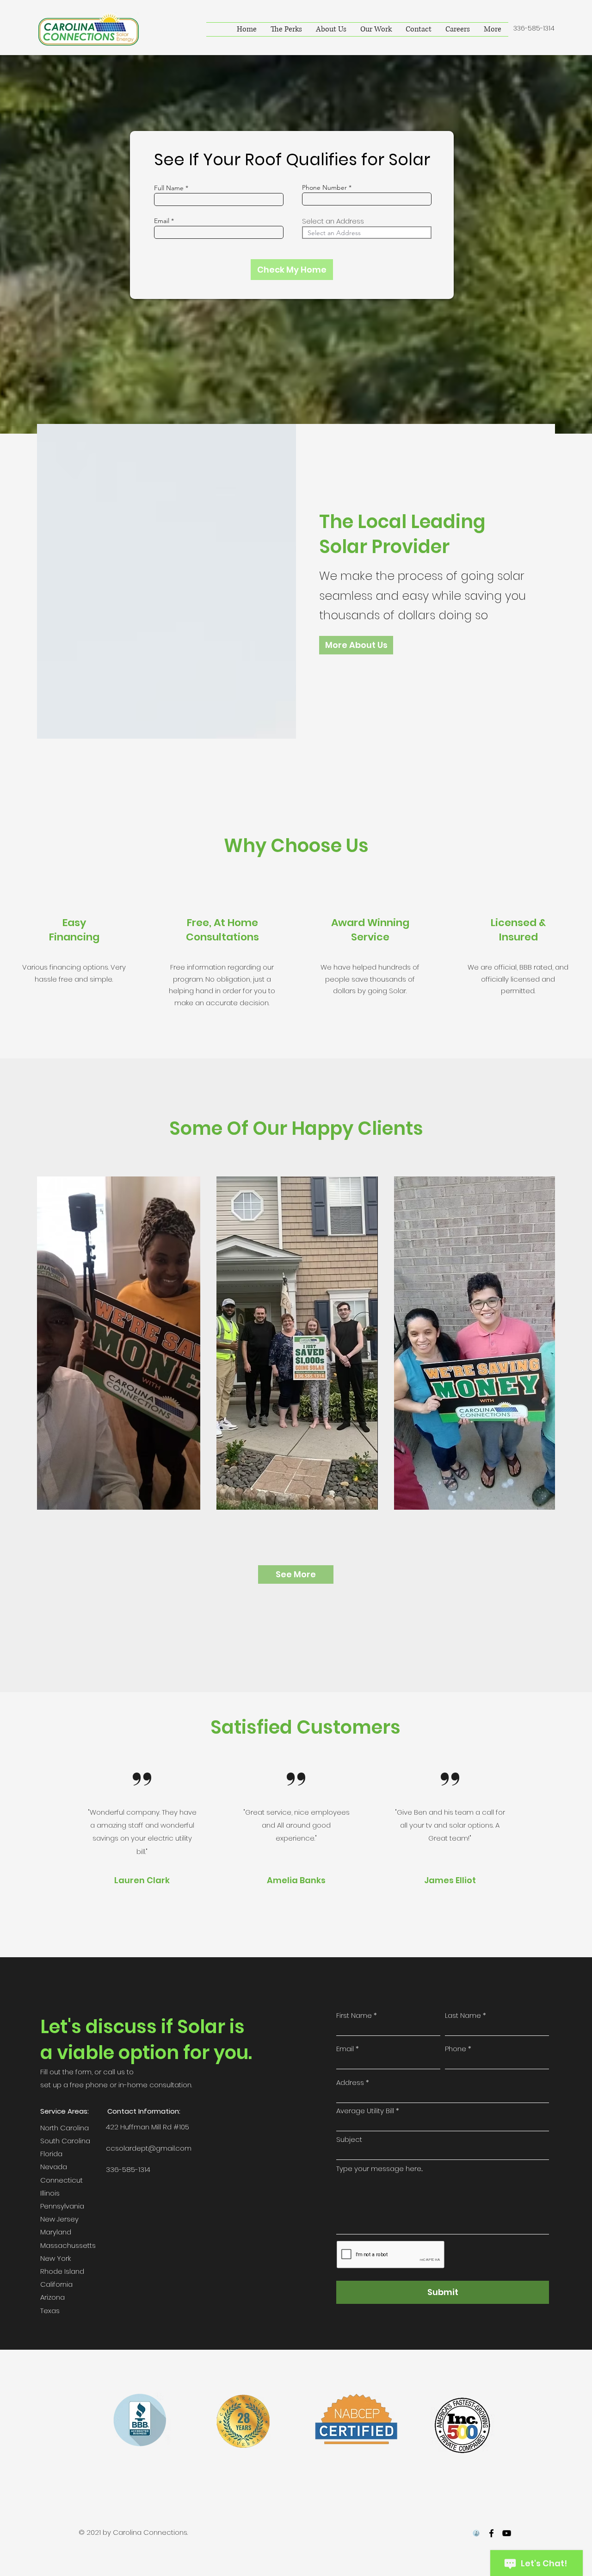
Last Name (463, 2015)
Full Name (169, 188)
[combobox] (367, 233)
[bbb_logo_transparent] (476, 2533)
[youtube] (507, 2533)
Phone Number (324, 187)
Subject (349, 2139)
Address (350, 2082)
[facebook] (491, 2533)
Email (162, 221)
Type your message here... (379, 2168)
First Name (354, 2015)
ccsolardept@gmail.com (149, 2148)
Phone (456, 2049)
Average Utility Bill (365, 2111)
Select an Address (333, 221)
